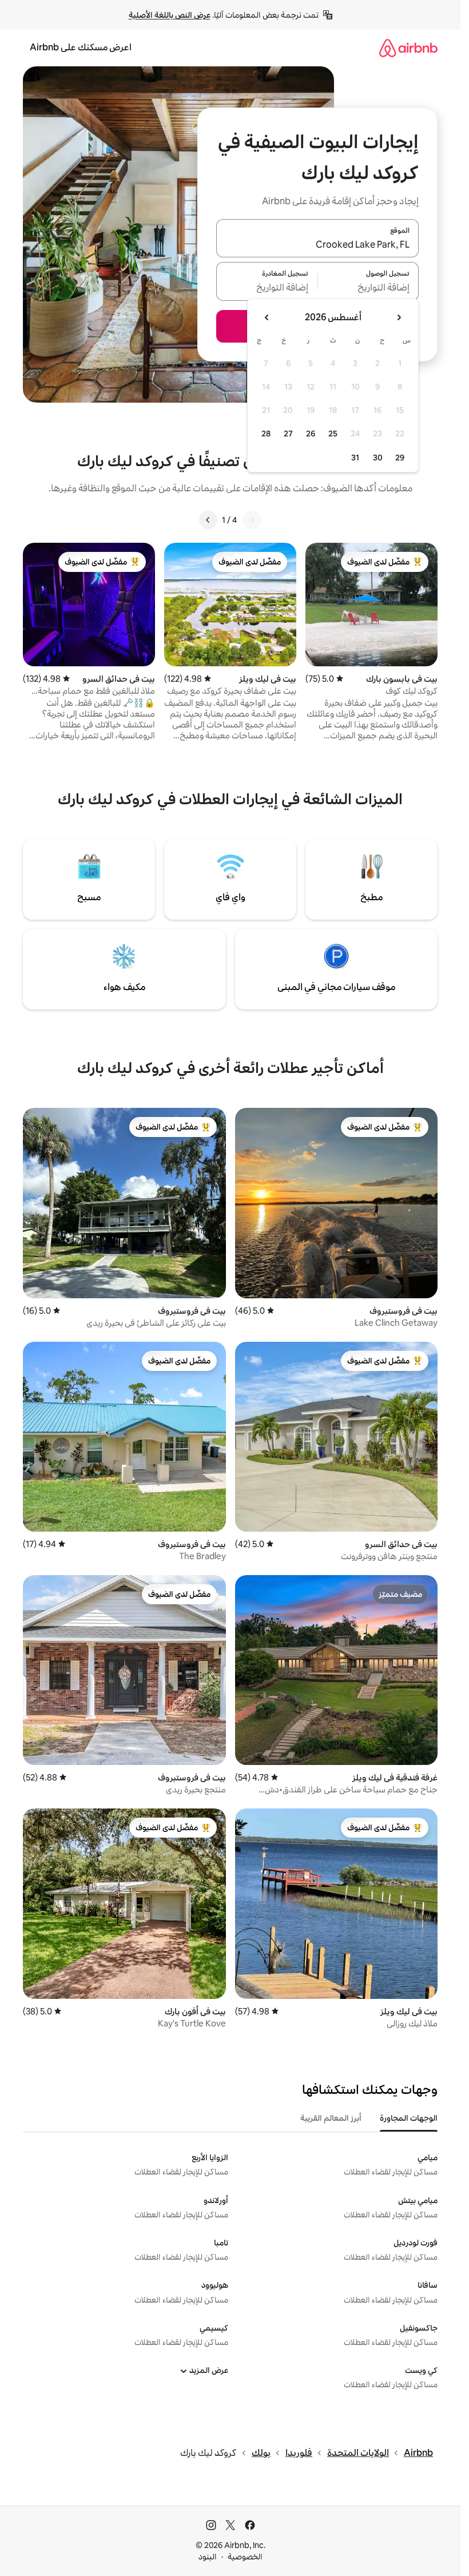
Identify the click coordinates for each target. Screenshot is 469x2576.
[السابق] (252, 520)
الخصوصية (245, 2557)
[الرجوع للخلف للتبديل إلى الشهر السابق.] (399, 317)
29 (400, 458)
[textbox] (369, 288)
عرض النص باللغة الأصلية (170, 15)
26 (311, 434)
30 (378, 458)
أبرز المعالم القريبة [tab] (331, 2118)
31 (355, 458)
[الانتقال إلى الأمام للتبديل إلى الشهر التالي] (267, 317)
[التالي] (208, 520)
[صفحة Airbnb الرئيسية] (408, 48)
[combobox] (317, 245)
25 (333, 434)
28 (266, 434)
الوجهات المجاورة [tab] (409, 2118)
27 (288, 434)
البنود (208, 2557)
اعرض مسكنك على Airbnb (81, 47)
